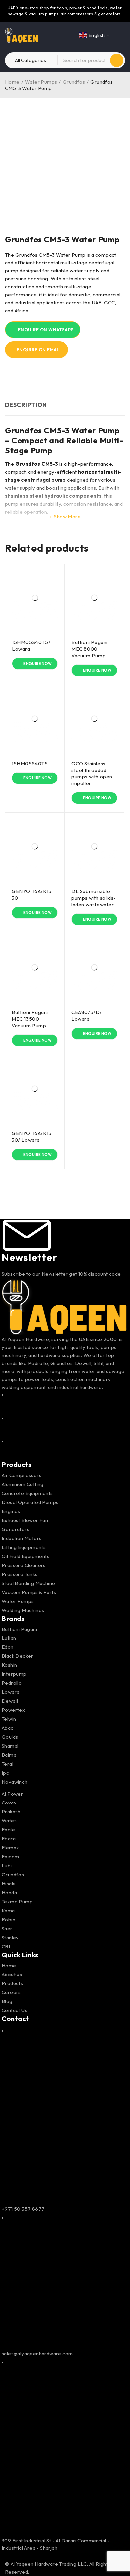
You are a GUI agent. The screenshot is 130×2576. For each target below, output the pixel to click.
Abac (8, 1728)
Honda (9, 1892)
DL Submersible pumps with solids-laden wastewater (94, 898)
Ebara (9, 1839)
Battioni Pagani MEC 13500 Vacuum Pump (30, 1019)
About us (12, 1974)
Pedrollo (12, 1683)
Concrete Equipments (27, 1493)
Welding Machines (23, 1610)
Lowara (10, 1692)
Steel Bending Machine (28, 1583)
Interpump (14, 1674)
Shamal (10, 1746)
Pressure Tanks (20, 1574)
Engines (11, 1511)
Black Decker (17, 1656)
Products (12, 1983)
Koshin (9, 1665)
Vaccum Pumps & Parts (29, 1592)
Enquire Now (37, 664)
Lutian (9, 1638)
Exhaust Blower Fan (25, 1520)
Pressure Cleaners (24, 1565)
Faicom (10, 1857)
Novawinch (15, 1782)
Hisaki (8, 1884)
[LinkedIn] (65, 1449)
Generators (15, 1529)
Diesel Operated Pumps (30, 1502)
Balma (9, 1755)
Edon (8, 1647)
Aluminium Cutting (23, 1484)
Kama (8, 1910)
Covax (9, 1803)
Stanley (10, 1937)
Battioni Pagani (19, 1629)
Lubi (7, 1866)
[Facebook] (65, 1403)
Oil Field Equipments (25, 1556)
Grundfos (74, 82)
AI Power (12, 1794)
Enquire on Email (38, 350)
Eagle (8, 1830)
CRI (6, 1946)
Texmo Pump (17, 1901)
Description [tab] (26, 405)
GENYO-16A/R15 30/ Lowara (32, 1137)
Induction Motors (21, 1538)
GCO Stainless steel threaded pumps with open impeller (92, 773)
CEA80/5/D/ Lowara (87, 1016)
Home (12, 82)
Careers (11, 1992)
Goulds (10, 1737)
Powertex (13, 1710)
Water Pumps (41, 82)
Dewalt (10, 1701)
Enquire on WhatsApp (45, 330)
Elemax (10, 1848)
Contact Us (14, 2010)
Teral (7, 1764)
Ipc (5, 1773)
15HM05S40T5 (30, 763)
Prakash (11, 1812)
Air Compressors (21, 1475)
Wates (9, 1821)
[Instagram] (65, 1426)
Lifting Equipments (24, 1547)
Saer (7, 1928)
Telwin (9, 1719)
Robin (8, 1919)
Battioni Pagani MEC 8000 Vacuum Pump (89, 649)
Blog (7, 2001)
